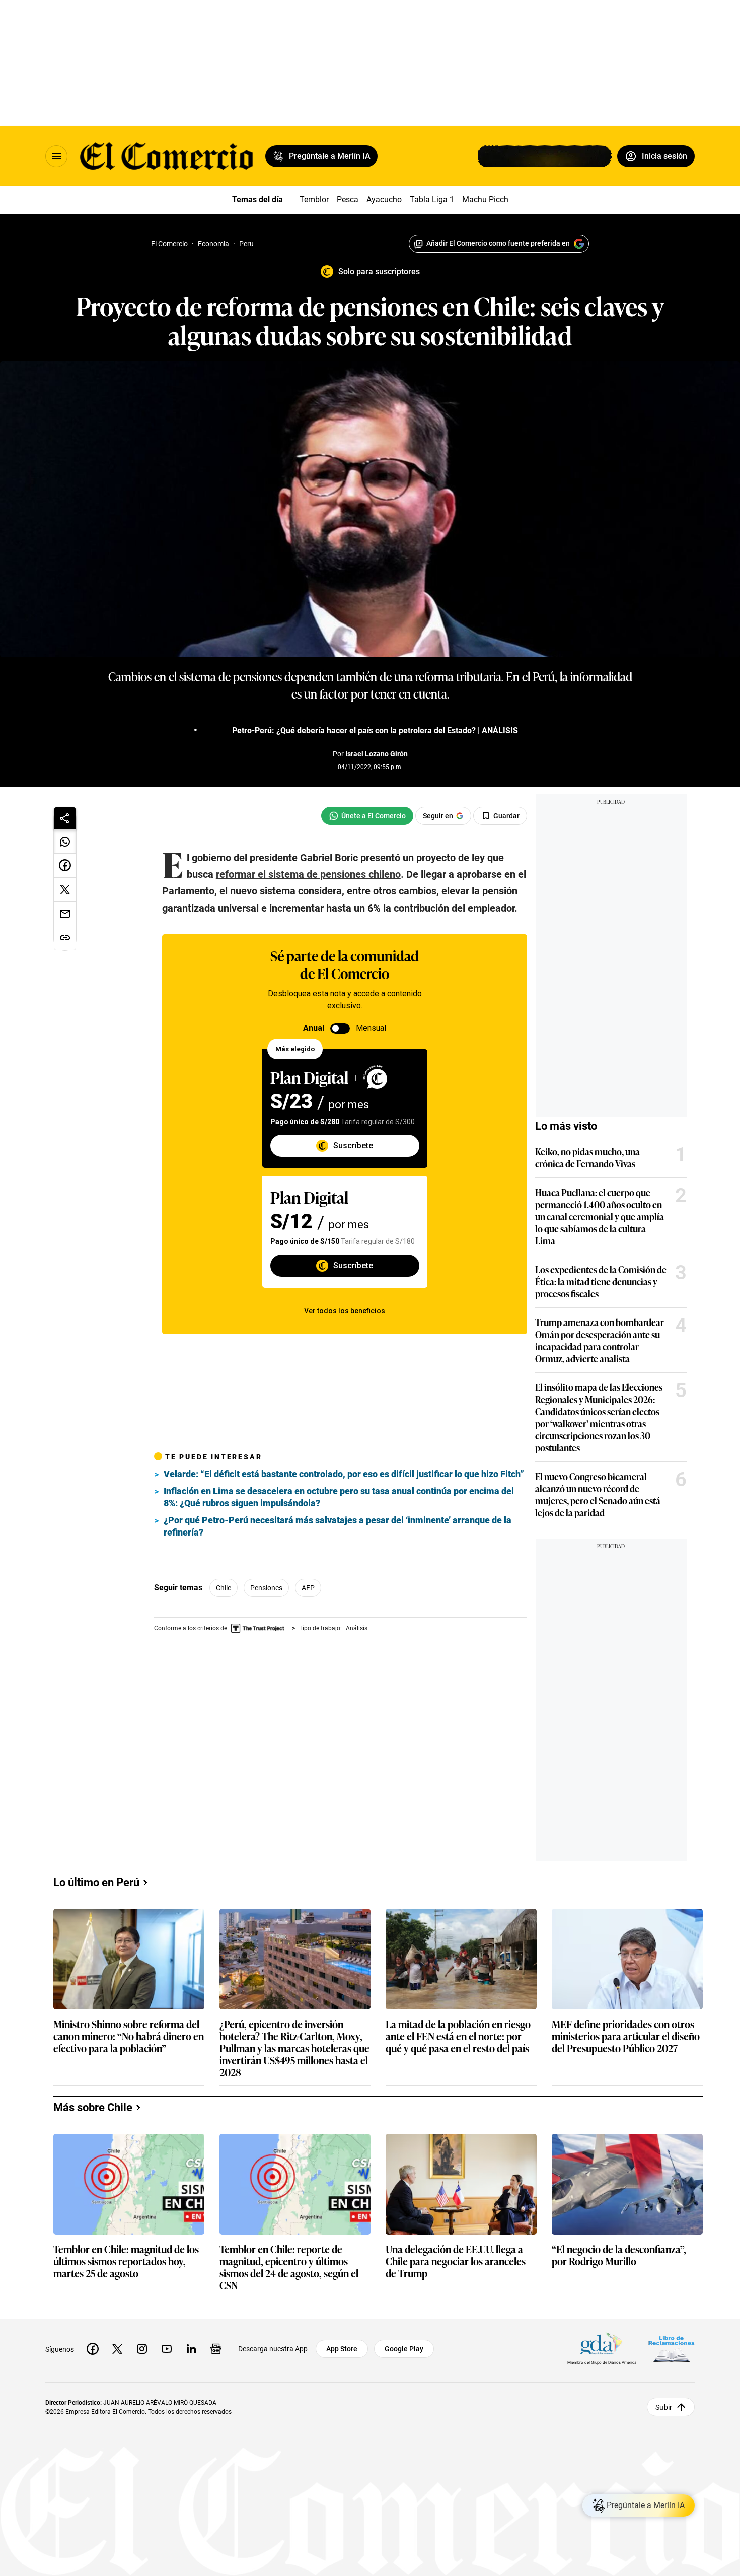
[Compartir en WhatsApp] (65, 842)
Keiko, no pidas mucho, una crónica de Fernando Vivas (587, 1157)
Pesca (348, 200)
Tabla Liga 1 (432, 200)
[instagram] (142, 2349)
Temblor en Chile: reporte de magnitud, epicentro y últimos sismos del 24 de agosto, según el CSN (289, 2267)
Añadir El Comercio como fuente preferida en (498, 243)
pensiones (266, 1588)
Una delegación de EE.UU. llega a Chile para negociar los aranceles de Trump (456, 2261)
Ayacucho (384, 200)
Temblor (314, 200)
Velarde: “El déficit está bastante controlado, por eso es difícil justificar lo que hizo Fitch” (344, 1474)
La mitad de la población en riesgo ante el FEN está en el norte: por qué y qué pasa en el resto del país (458, 2036)
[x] (117, 2349)
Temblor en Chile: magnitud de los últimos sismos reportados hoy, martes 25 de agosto (126, 2261)
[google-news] (216, 2349)
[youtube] (167, 2349)
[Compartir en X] (65, 890)
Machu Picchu (488, 200)
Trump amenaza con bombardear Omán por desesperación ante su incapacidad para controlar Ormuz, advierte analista (600, 1340)
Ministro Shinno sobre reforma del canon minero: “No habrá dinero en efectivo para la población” (129, 2036)
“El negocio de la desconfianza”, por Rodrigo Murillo (619, 2255)
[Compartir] (65, 818)
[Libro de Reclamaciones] (672, 2349)
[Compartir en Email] (65, 914)
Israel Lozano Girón (377, 754)
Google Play (404, 2349)
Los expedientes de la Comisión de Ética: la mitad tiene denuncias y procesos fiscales (601, 1281)
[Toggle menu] (56, 156)
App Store (342, 2349)
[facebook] (93, 2349)
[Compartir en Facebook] (65, 866)
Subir (664, 2407)
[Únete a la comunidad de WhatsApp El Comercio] (367, 816)
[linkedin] (191, 2349)
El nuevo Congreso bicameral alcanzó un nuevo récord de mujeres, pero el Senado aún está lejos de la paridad (598, 1494)
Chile (224, 1588)
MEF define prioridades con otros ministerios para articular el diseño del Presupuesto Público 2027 (626, 2036)
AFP (308, 1588)
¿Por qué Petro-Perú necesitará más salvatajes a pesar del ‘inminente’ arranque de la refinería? (338, 1526)
